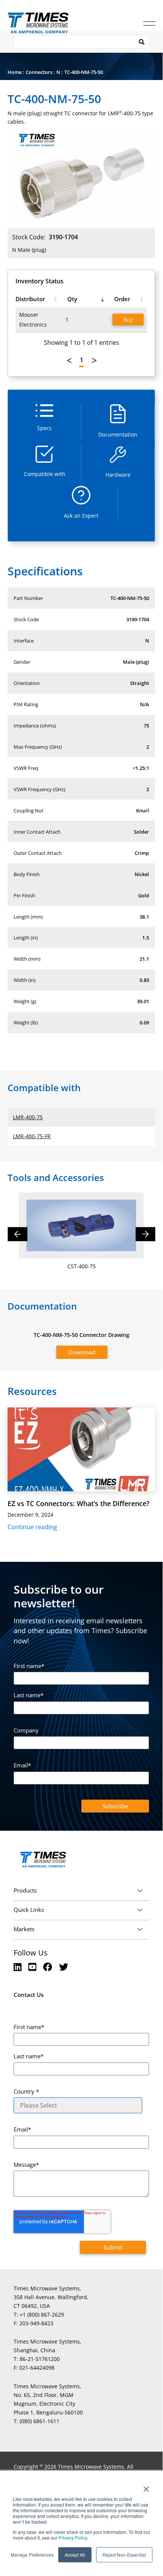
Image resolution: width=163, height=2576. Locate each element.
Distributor (30, 299)
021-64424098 (37, 2368)
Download (82, 1352)
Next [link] (94, 361)
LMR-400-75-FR (32, 1136)
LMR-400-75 (28, 1117)
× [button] (146, 2486)
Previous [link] (69, 361)
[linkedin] (19, 1967)
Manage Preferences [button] (32, 2555)
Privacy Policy (72, 2538)
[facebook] (49, 1967)
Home (15, 72)
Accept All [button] (75, 2555)
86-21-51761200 (40, 2359)
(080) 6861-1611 (40, 2421)
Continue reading (32, 1527)
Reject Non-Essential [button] (124, 2555)
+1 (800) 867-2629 (42, 2314)
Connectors (39, 72)
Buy (128, 320)
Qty (72, 299)
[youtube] (33, 1967)
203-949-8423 (36, 2323)
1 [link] (81, 360)
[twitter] (64, 1967)
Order (122, 299)
